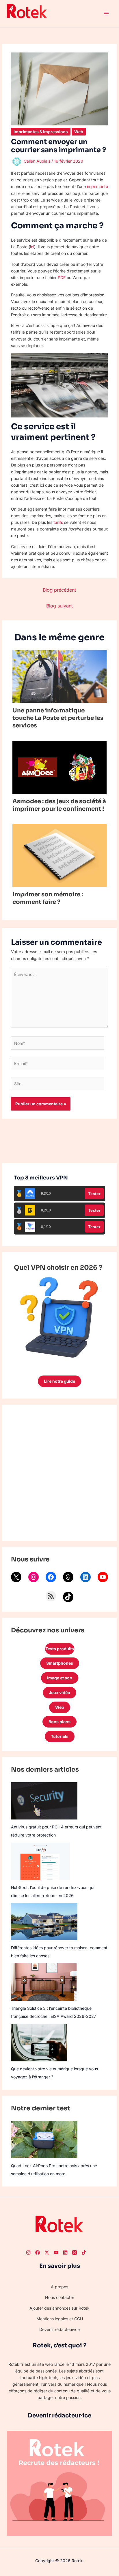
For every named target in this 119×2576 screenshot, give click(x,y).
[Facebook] (51, 1577)
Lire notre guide (59, 1381)
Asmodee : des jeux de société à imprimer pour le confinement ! (59, 805)
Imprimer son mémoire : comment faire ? (48, 898)
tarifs (58, 522)
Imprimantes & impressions (41, 132)
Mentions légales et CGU (60, 2319)
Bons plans (59, 1722)
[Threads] (68, 1577)
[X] (16, 1577)
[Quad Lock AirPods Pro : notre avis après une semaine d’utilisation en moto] (44, 2140)
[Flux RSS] (51, 1596)
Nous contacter (60, 2297)
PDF (62, 277)
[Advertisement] (59, 1473)
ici (32, 247)
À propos (59, 2287)
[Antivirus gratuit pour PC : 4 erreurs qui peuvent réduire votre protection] (44, 1801)
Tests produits (60, 1649)
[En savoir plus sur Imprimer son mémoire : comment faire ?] (60, 855)
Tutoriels (60, 1736)
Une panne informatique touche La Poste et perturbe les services (58, 718)
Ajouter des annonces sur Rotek (59, 2308)
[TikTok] (68, 1597)
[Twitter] (47, 2253)
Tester (94, 1194)
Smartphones (60, 1663)
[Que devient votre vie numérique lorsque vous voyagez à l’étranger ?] (39, 2043)
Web (79, 132)
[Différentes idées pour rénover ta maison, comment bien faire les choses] (44, 1922)
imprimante (97, 186)
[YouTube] (103, 1577)
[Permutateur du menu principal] (106, 14)
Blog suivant (59, 606)
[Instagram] (34, 1577)
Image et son (60, 1678)
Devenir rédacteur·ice (59, 2329)
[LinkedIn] (85, 1577)
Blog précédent (59, 590)
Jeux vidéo (59, 1692)
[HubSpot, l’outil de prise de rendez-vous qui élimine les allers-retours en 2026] (41, 1861)
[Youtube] (56, 2253)
